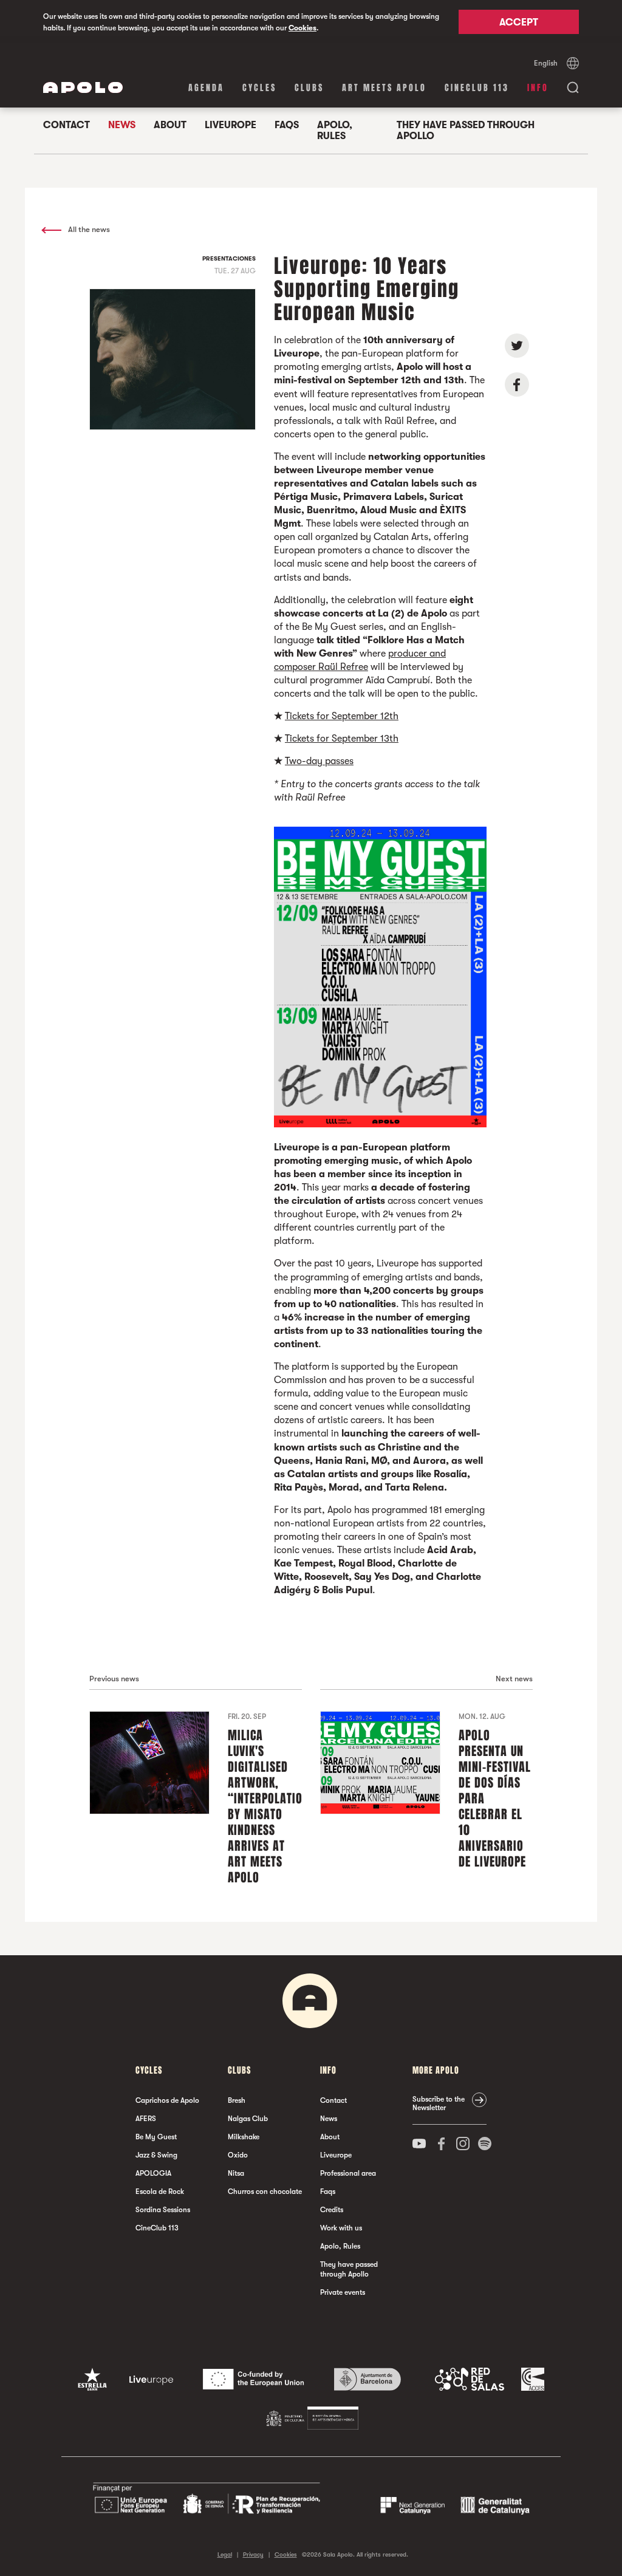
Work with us (341, 2228)
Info (538, 88)
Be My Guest (156, 2137)
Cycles (259, 88)
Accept (519, 22)
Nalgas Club (248, 2119)
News (122, 125)
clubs (309, 88)
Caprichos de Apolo (167, 2100)
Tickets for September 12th (342, 716)
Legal (225, 2554)
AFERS (146, 2119)
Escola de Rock (160, 2192)
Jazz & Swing (156, 2155)
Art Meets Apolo (384, 88)
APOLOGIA (153, 2173)
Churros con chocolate (265, 2192)
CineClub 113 (477, 88)
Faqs (287, 125)
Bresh (237, 2100)
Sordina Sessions (163, 2210)
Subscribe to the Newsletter (439, 2103)
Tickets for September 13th (342, 739)
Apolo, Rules (335, 131)
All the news (88, 229)
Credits (332, 2210)
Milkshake (244, 2137)
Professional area (348, 2173)
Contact (67, 125)
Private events (343, 2292)
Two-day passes (319, 761)
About (170, 125)
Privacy (253, 2554)
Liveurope (231, 125)
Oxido (238, 2155)
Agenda (206, 88)
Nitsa (236, 2173)
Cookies (302, 28)
